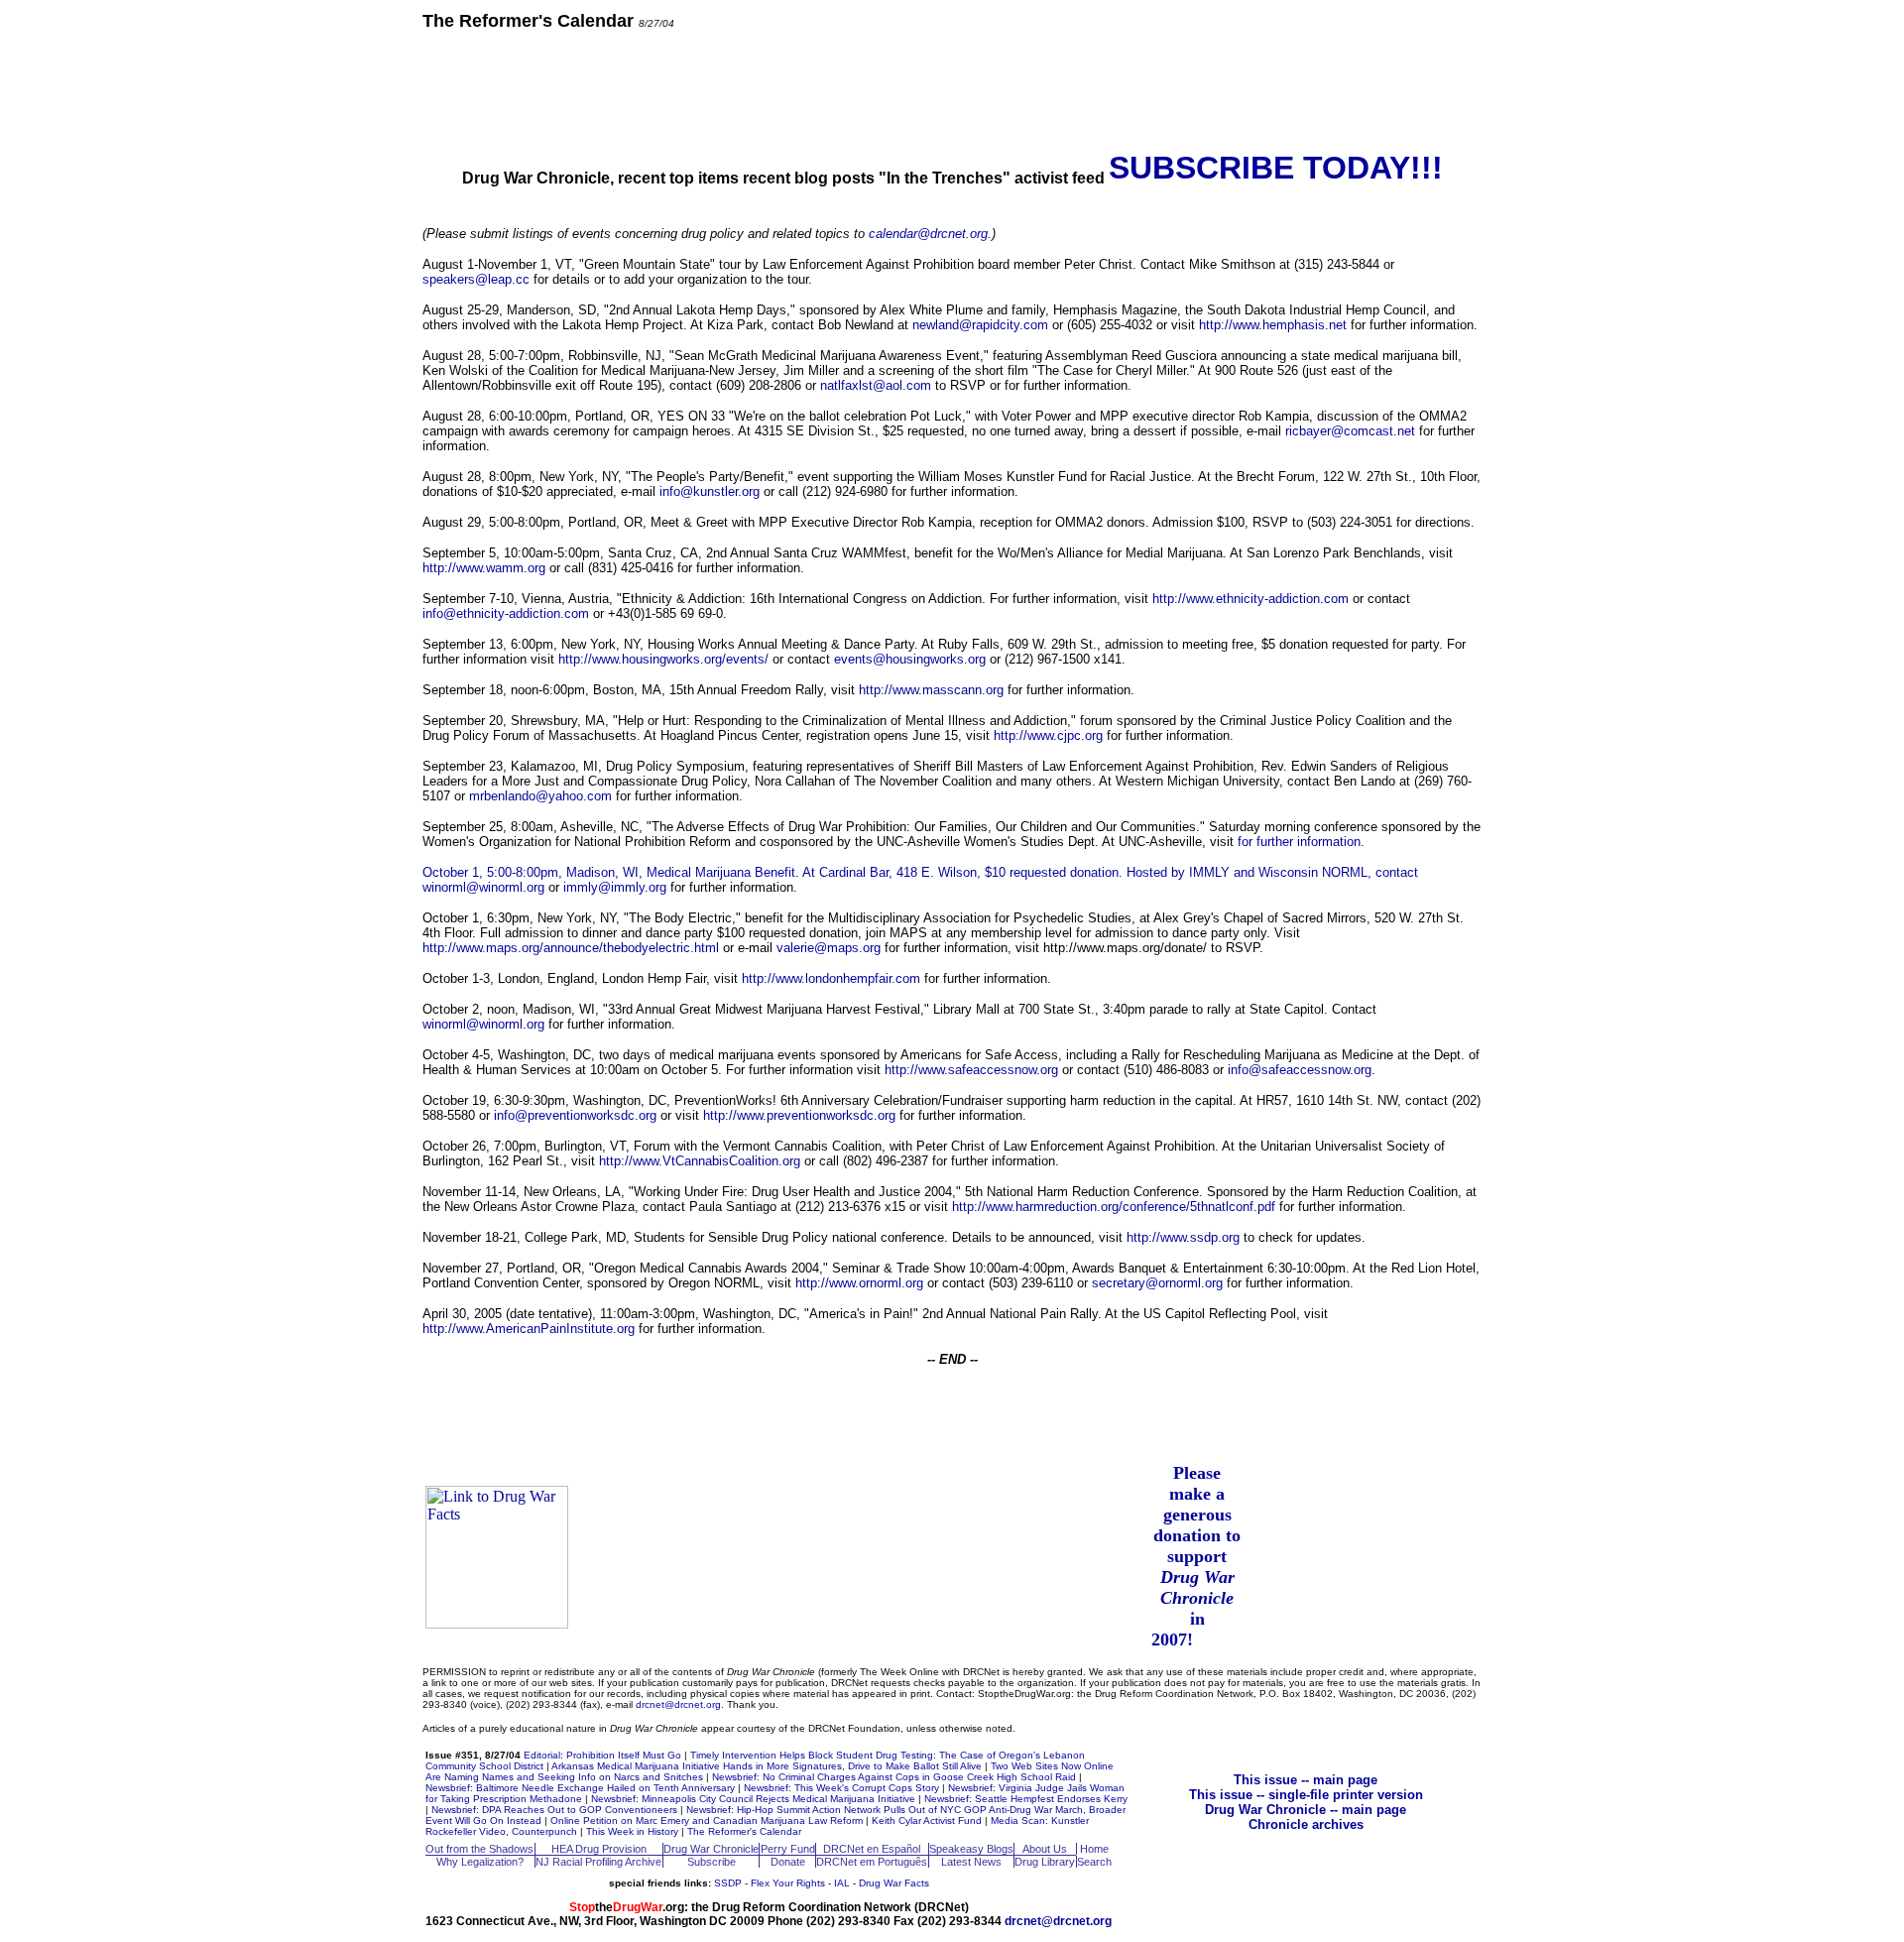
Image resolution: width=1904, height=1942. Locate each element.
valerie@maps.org (829, 948)
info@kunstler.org (710, 491)
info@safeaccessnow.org (1300, 1070)
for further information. (1301, 842)
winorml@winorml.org (483, 887)
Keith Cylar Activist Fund (927, 1821)
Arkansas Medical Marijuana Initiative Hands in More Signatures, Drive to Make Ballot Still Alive (767, 1766)
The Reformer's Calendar (744, 1831)
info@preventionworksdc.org (575, 1115)
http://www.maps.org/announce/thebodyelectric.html (571, 948)
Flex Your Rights (788, 1883)
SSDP (728, 1883)
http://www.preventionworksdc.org (799, 1115)
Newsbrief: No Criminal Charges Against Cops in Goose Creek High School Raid (894, 1777)
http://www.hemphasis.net (1273, 325)
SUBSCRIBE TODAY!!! (1276, 168)
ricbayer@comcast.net (1350, 431)
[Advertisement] (952, 89)
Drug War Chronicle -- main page (1306, 1810)
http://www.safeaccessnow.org (971, 1070)
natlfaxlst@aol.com (876, 385)
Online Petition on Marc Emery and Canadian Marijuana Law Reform (707, 1821)
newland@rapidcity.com (980, 325)
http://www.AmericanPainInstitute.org (529, 1329)
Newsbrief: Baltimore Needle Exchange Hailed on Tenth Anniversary (580, 1788)
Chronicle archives (1306, 1824)
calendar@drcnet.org (928, 234)
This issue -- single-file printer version (1306, 1795)
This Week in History (632, 1831)
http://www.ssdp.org (1183, 1237)
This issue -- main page (1306, 1780)
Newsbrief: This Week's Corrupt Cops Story (841, 1788)
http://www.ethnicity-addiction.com (1250, 599)
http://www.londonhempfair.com (831, 978)
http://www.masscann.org (931, 690)
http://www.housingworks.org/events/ (663, 659)
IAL (842, 1883)
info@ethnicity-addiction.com (506, 613)
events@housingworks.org (910, 659)
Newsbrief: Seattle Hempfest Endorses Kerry (1026, 1799)
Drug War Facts (894, 1883)
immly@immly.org (615, 887)
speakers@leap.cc (476, 279)
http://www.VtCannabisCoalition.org (700, 1161)
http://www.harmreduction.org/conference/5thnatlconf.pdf (1114, 1207)
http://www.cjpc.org (1048, 735)
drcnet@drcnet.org (678, 1704)
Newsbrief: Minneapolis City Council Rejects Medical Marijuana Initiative (753, 1799)
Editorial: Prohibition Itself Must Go (602, 1755)
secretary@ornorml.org (1157, 1283)
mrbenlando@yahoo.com (540, 796)
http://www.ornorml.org (859, 1283)
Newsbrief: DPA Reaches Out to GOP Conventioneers (554, 1810)
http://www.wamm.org (484, 568)
